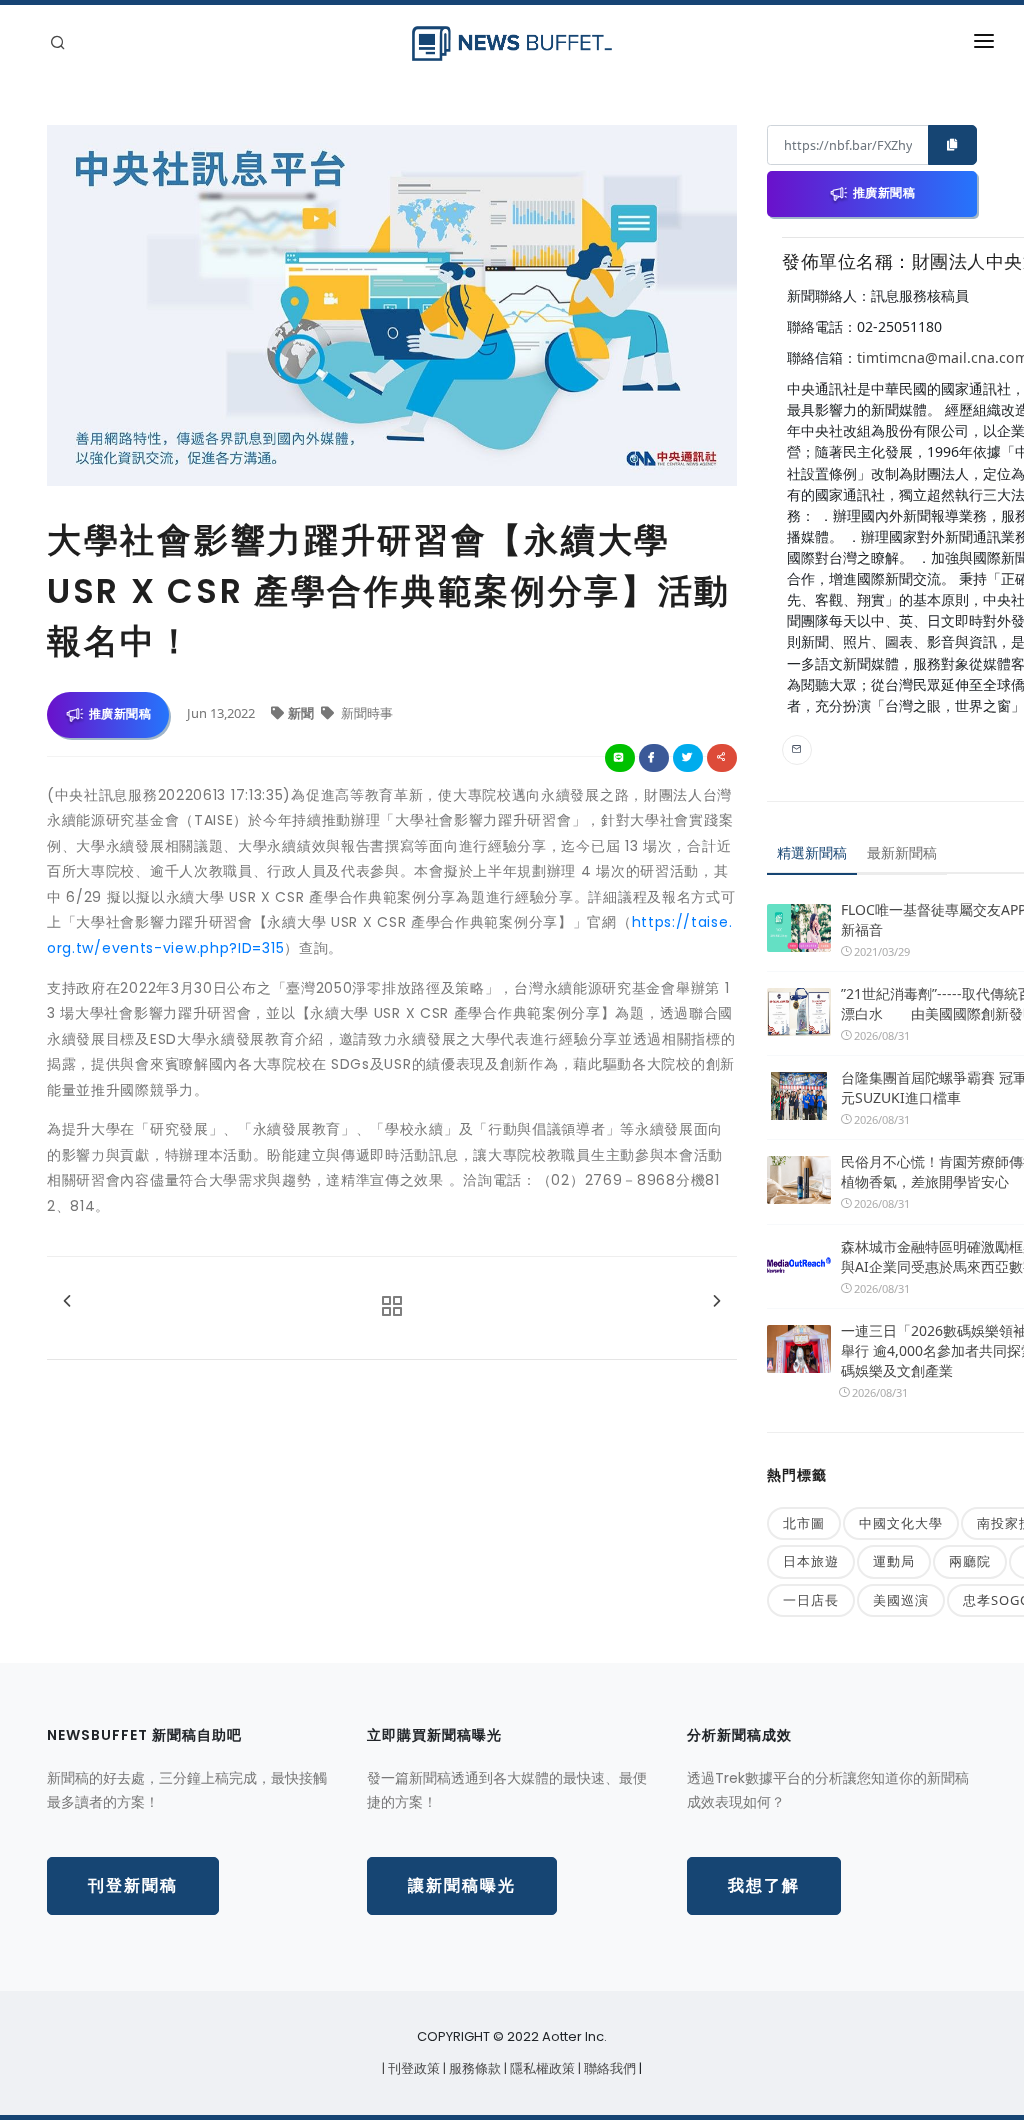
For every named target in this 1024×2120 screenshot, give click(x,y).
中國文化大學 (901, 1523)
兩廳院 (970, 1561)
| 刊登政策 (412, 2068)
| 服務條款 (473, 2068)
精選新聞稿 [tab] (812, 852)
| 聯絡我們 (608, 2068)
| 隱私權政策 (541, 2068)
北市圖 (804, 1523)
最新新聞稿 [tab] (902, 852)
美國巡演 (901, 1600)
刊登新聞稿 (133, 1885)
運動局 (894, 1561)
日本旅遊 (811, 1561)
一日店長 (811, 1600)
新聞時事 (365, 713)
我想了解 (764, 1885)
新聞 (302, 713)
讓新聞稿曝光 (462, 1885)
